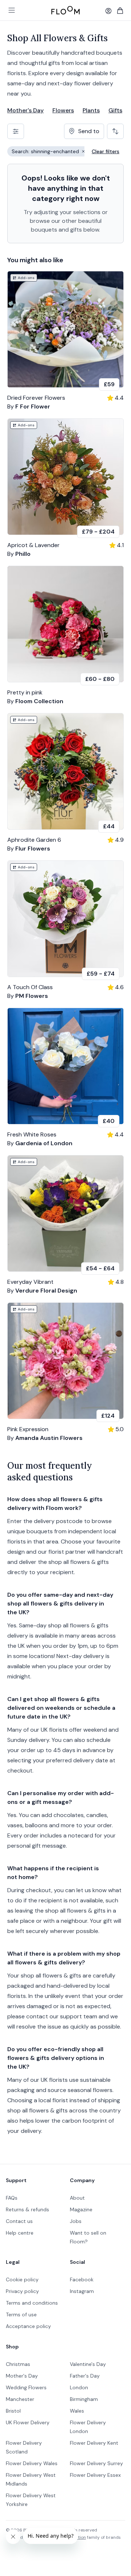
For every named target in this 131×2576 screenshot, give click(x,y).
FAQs (12, 2198)
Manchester (20, 2399)
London (79, 2387)
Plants (91, 110)
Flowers (63, 110)
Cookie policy (22, 2279)
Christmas (18, 2364)
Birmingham (84, 2399)
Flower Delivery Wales (32, 2463)
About (77, 2198)
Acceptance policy (28, 2326)
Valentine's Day (88, 2364)
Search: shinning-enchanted (51, 152)
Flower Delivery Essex (95, 2475)
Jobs (76, 2221)
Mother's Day (25, 110)
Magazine (81, 2209)
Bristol (13, 2411)
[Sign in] (108, 11)
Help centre (20, 2233)
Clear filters (106, 151)
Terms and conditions (32, 2303)
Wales (77, 2411)
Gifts (115, 110)
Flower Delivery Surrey (96, 2463)
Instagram (82, 2291)
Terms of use (21, 2314)
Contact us (19, 2221)
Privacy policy (22, 2291)
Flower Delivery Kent (94, 2443)
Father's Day (85, 2376)
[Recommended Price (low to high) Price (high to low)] (115, 131)
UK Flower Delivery (28, 2422)
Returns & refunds (27, 2209)
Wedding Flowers (26, 2387)
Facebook (82, 2279)
